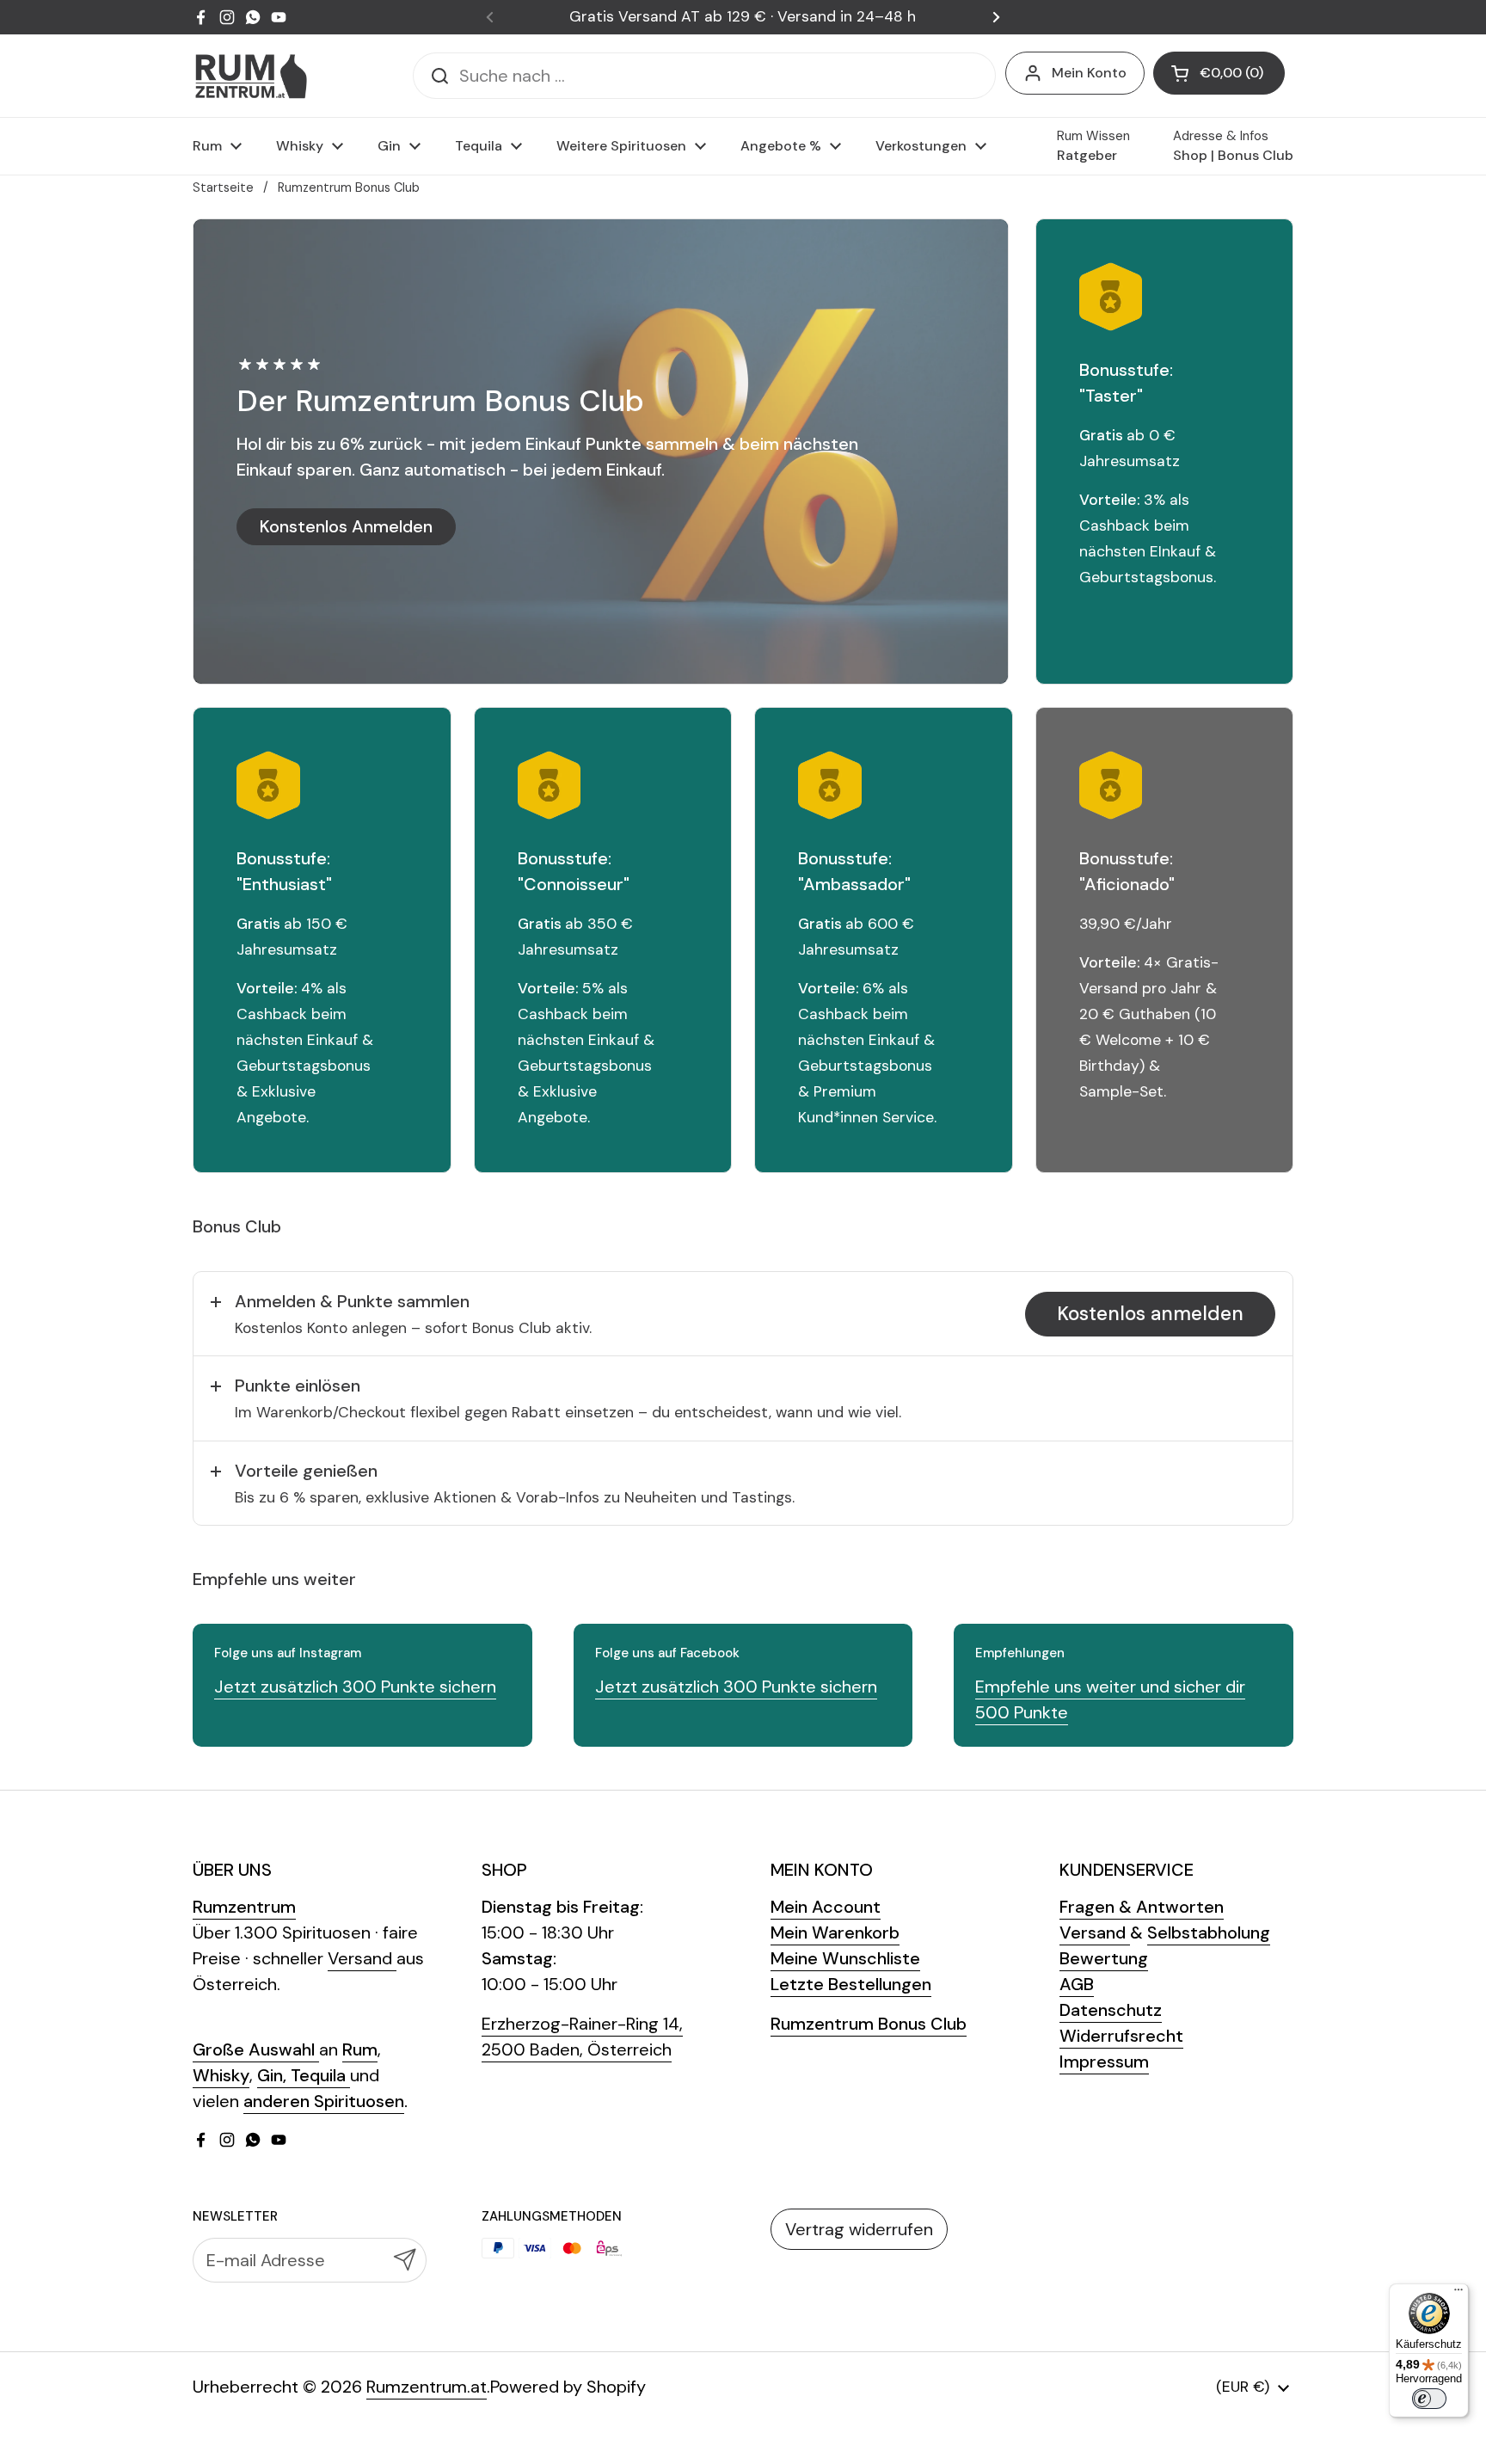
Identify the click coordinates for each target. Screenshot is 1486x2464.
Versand (362, 1958)
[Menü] (1458, 2294)
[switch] (1429, 2399)
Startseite (223, 187)
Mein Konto (1089, 73)
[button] (1219, 73)
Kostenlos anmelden (1150, 1314)
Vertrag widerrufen (859, 2229)
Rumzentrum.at (427, 2387)
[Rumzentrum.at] (251, 76)
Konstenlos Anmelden (346, 526)
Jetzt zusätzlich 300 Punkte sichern (355, 1687)
